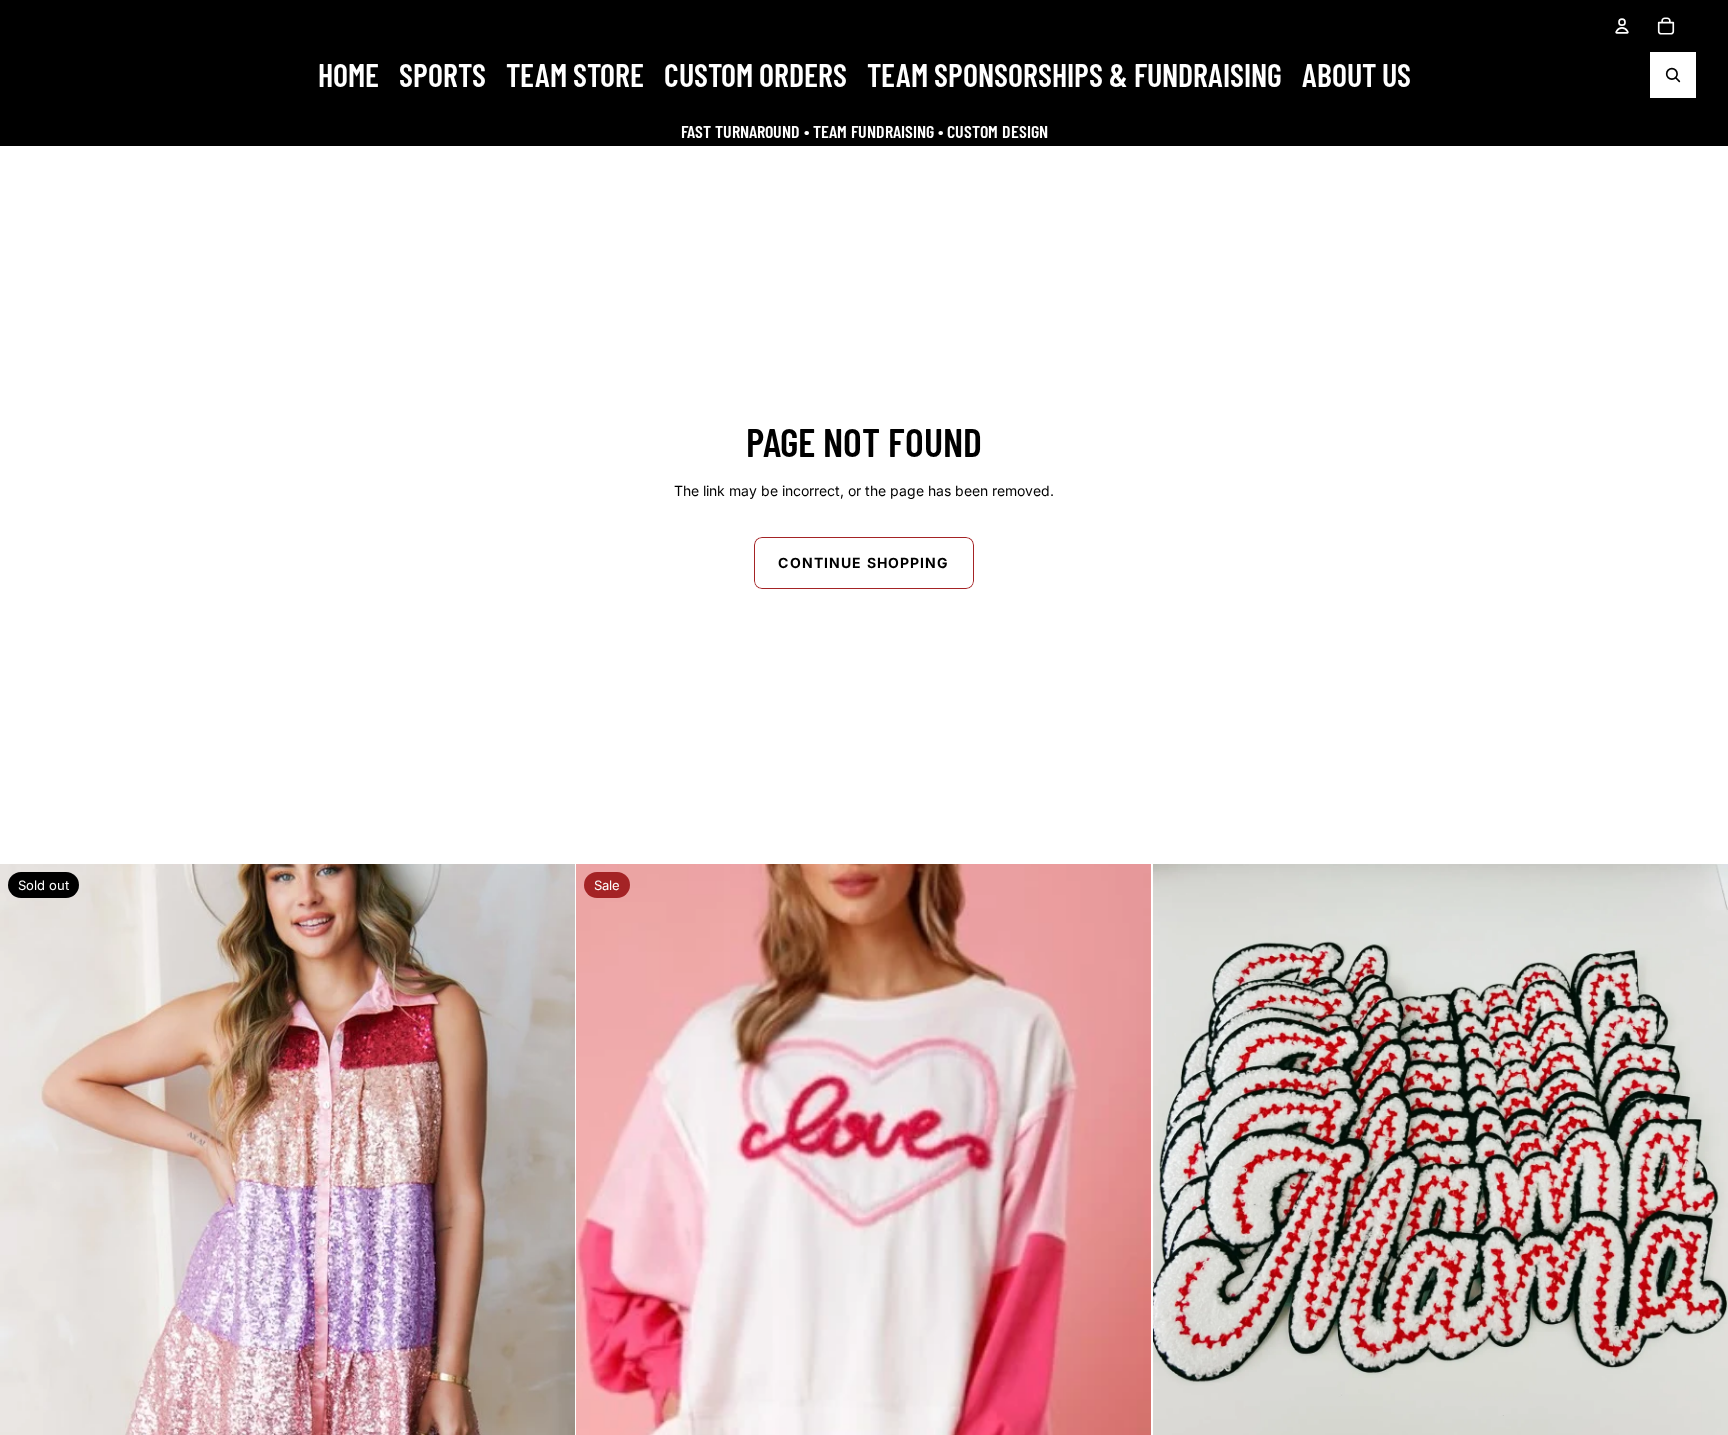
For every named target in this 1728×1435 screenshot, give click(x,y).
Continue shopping (863, 562)
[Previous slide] (31, 1152)
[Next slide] (544, 1152)
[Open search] (1673, 75)
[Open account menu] (1622, 26)
